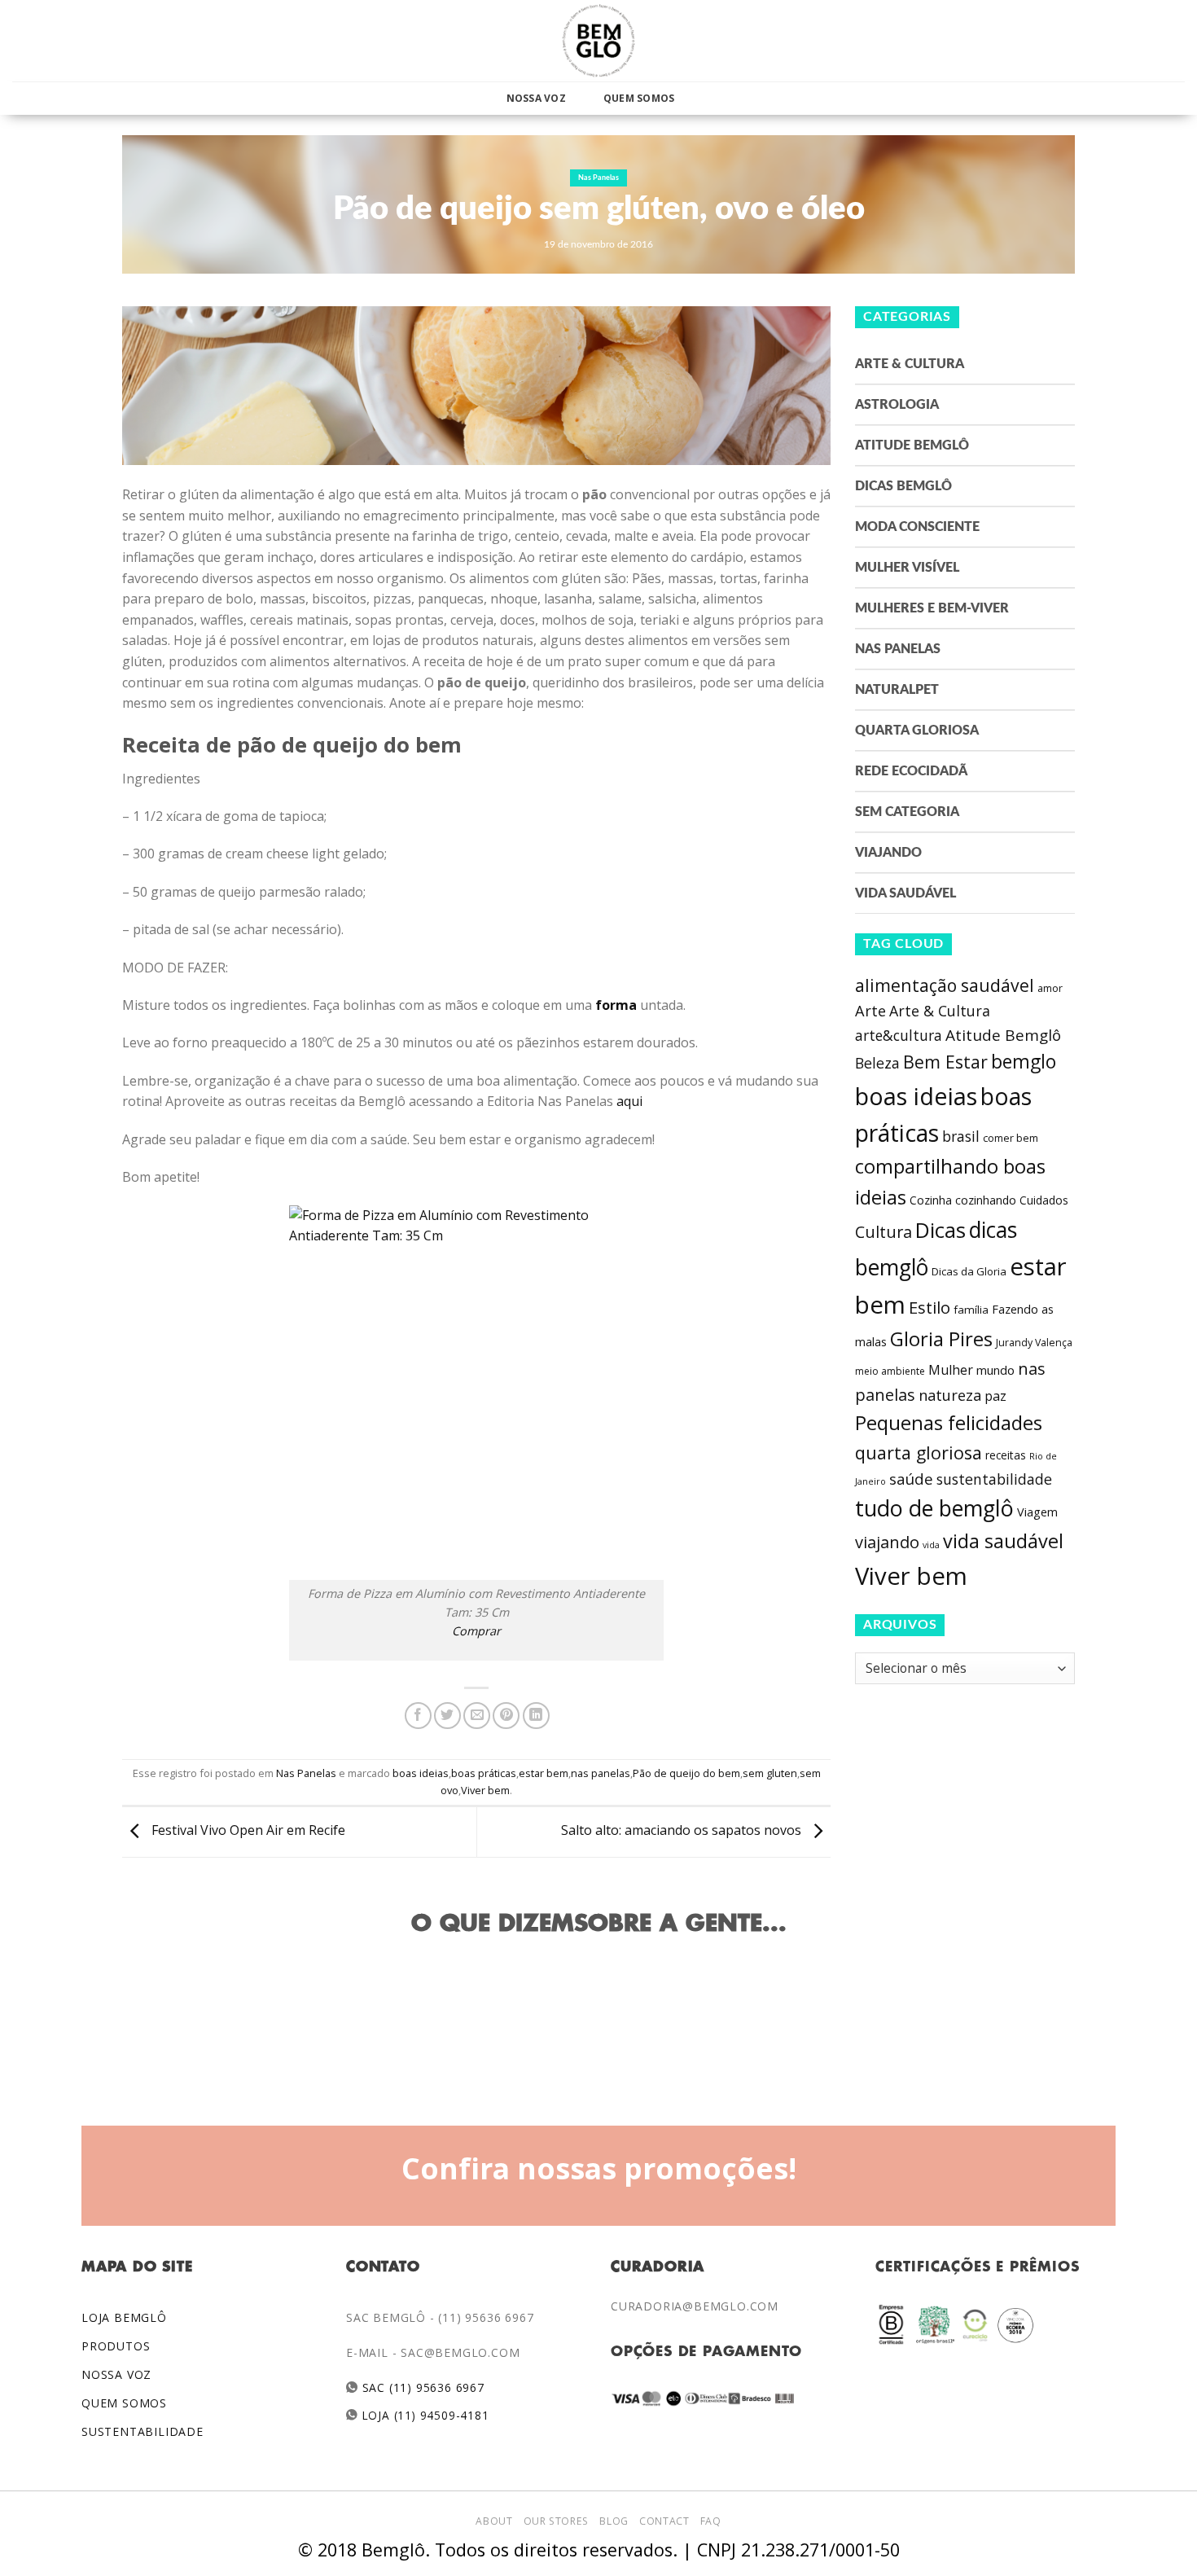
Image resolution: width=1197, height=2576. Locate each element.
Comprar (476, 1631)
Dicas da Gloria (969, 1271)
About (494, 2521)
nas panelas (601, 1773)
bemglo (1024, 1062)
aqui (629, 1101)
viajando (887, 1542)
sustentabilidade (994, 1479)
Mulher (951, 1370)
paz (995, 1396)
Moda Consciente (917, 527)
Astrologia (897, 405)
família (971, 1310)
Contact (664, 2521)
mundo (995, 1370)
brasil (961, 1136)
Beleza (877, 1063)
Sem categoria (907, 812)
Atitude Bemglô (912, 445)
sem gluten (770, 1773)
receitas (1006, 1455)
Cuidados (1044, 1200)
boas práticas (484, 1773)
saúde (911, 1479)
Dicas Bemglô (903, 486)
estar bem (544, 1773)
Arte (870, 1011)
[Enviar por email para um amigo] (477, 1716)
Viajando (888, 853)
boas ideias (421, 1773)
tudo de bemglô (934, 1508)
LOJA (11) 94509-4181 (424, 2415)
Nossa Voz (536, 98)
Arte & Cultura (910, 364)
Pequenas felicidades (949, 1423)
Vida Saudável (905, 893)
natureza (950, 1395)
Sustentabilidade (142, 2431)
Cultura (883, 1232)
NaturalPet (897, 690)
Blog (614, 2521)
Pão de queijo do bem (686, 1773)
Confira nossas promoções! (599, 2168)
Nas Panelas (598, 178)
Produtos (116, 2346)
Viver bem (485, 1790)
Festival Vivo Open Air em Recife (247, 1831)
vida (931, 1545)
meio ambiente (890, 1371)
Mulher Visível (907, 568)
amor (1050, 988)
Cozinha (931, 1200)
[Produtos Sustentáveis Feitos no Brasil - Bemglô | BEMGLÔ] (598, 41)
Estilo (930, 1307)
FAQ (711, 2521)
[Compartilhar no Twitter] (447, 1716)
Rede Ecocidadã (911, 771)
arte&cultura (899, 1035)
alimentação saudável (945, 985)
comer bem (1011, 1138)
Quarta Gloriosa (917, 731)
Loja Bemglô (124, 2317)
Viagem (1037, 1512)
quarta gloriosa (919, 1453)
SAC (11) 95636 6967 (421, 2387)
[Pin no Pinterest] (506, 1716)
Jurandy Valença (1034, 1343)
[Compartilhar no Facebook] (418, 1716)
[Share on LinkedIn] (536, 1716)
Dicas (940, 1230)
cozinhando (986, 1200)
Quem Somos (639, 98)
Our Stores (556, 2521)
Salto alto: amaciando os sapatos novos (683, 1831)
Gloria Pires (941, 1338)
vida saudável (1003, 1541)
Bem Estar (945, 1062)
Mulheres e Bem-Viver (932, 608)
